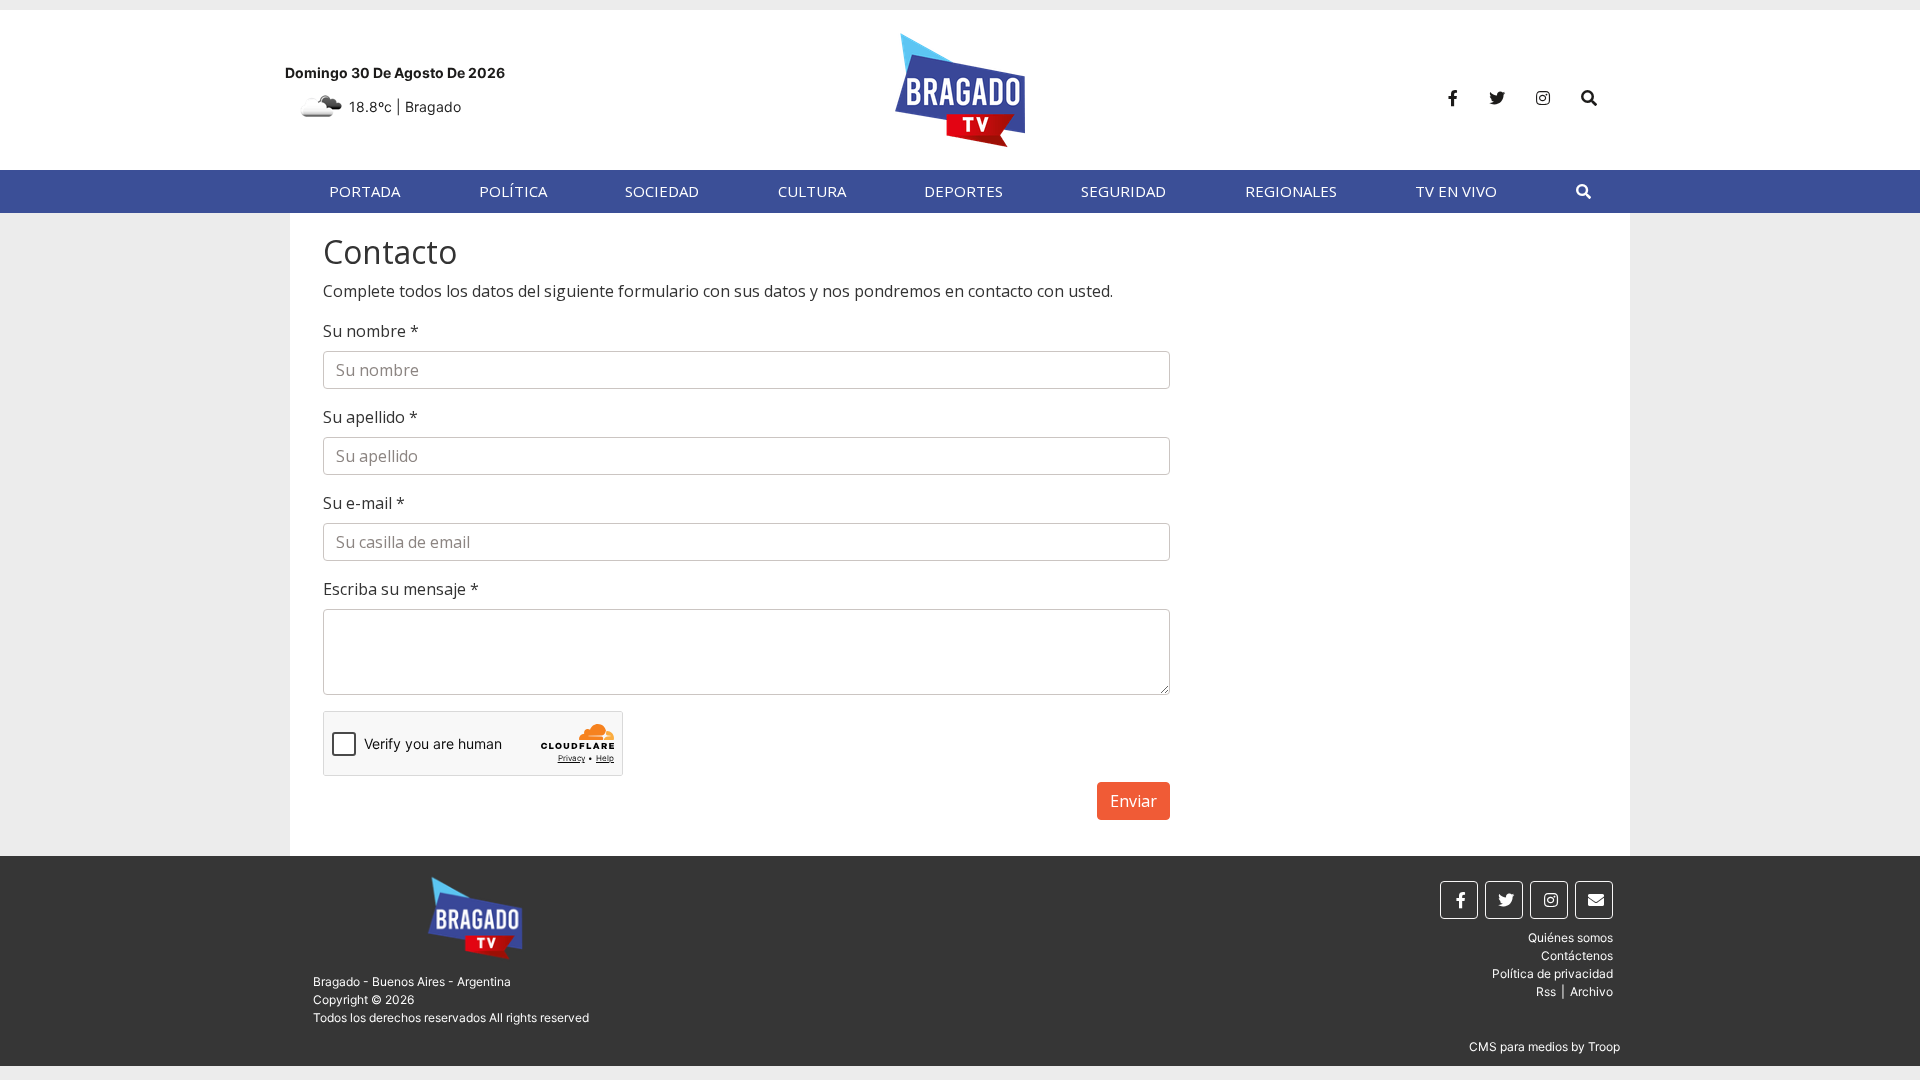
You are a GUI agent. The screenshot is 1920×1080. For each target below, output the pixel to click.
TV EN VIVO (1456, 191)
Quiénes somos (1570, 937)
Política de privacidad (1552, 973)
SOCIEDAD (662, 191)
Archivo (1591, 991)
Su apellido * (370, 417)
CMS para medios (1518, 1046)
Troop (1604, 1046)
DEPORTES (963, 191)
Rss (1546, 991)
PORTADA (364, 191)
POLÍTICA (513, 191)
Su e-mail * (364, 503)
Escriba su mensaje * (401, 589)
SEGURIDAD (1123, 191)
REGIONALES (1291, 191)
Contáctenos (1577, 955)
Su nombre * (371, 331)
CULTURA (812, 191)
